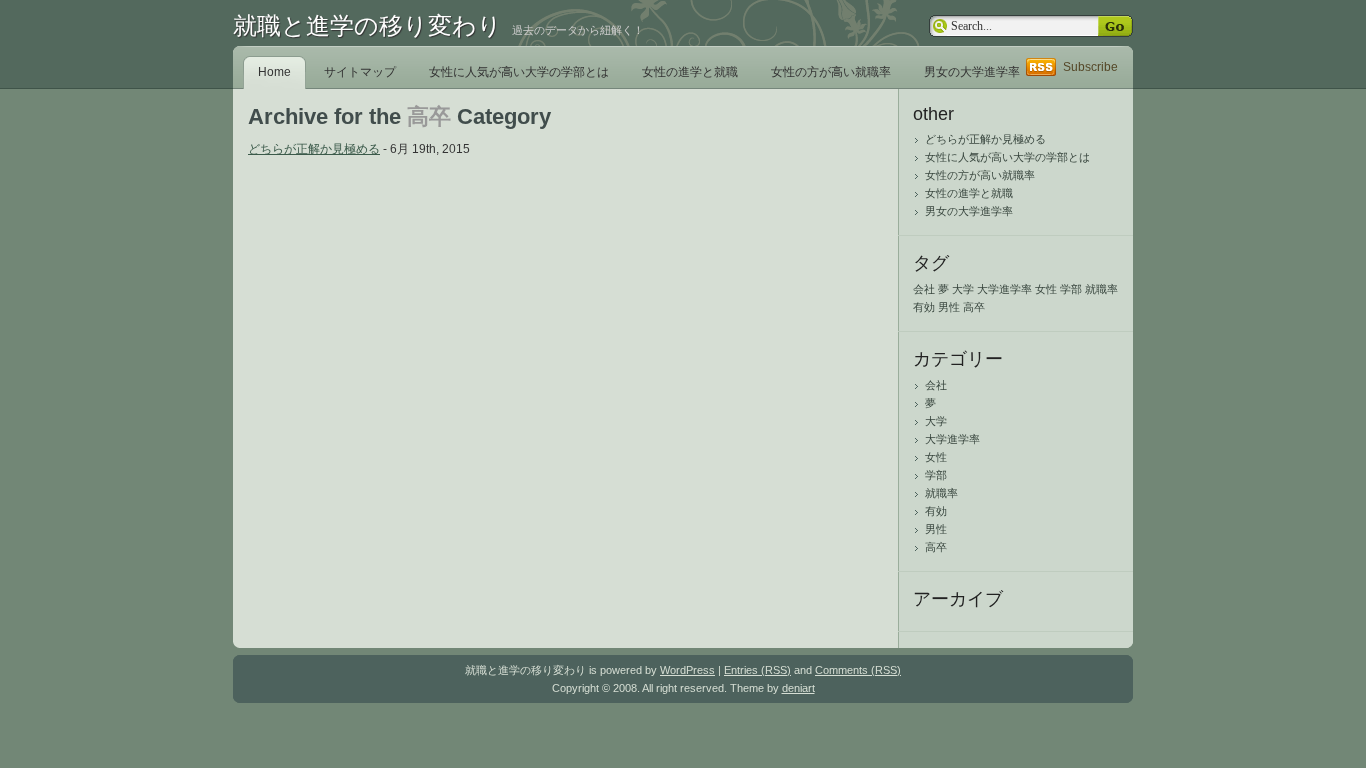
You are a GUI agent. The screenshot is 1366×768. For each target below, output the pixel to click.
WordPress (687, 670)
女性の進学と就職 (690, 72)
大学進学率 (1004, 289)
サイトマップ (360, 72)
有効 (924, 307)
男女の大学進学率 (972, 72)
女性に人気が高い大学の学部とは (519, 72)
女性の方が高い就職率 (831, 72)
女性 (1046, 289)
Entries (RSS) (757, 670)
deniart (798, 688)
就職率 (1101, 289)
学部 (1071, 289)
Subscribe (1090, 67)
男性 (949, 307)
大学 (963, 289)
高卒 (974, 307)
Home (274, 72)
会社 (924, 289)
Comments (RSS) (858, 670)
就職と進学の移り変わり (367, 26)
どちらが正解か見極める (314, 149)
